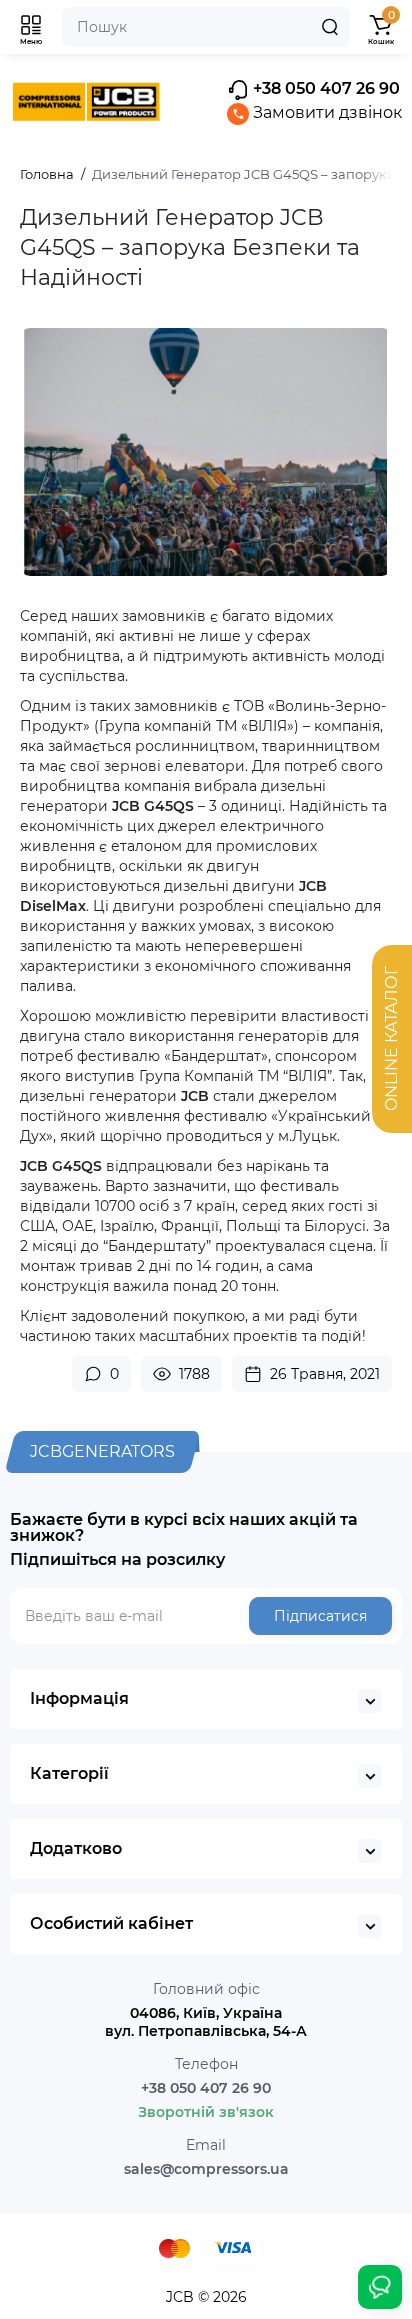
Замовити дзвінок (325, 112)
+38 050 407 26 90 (324, 88)
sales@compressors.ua (206, 2169)
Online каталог (391, 1039)
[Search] (330, 27)
